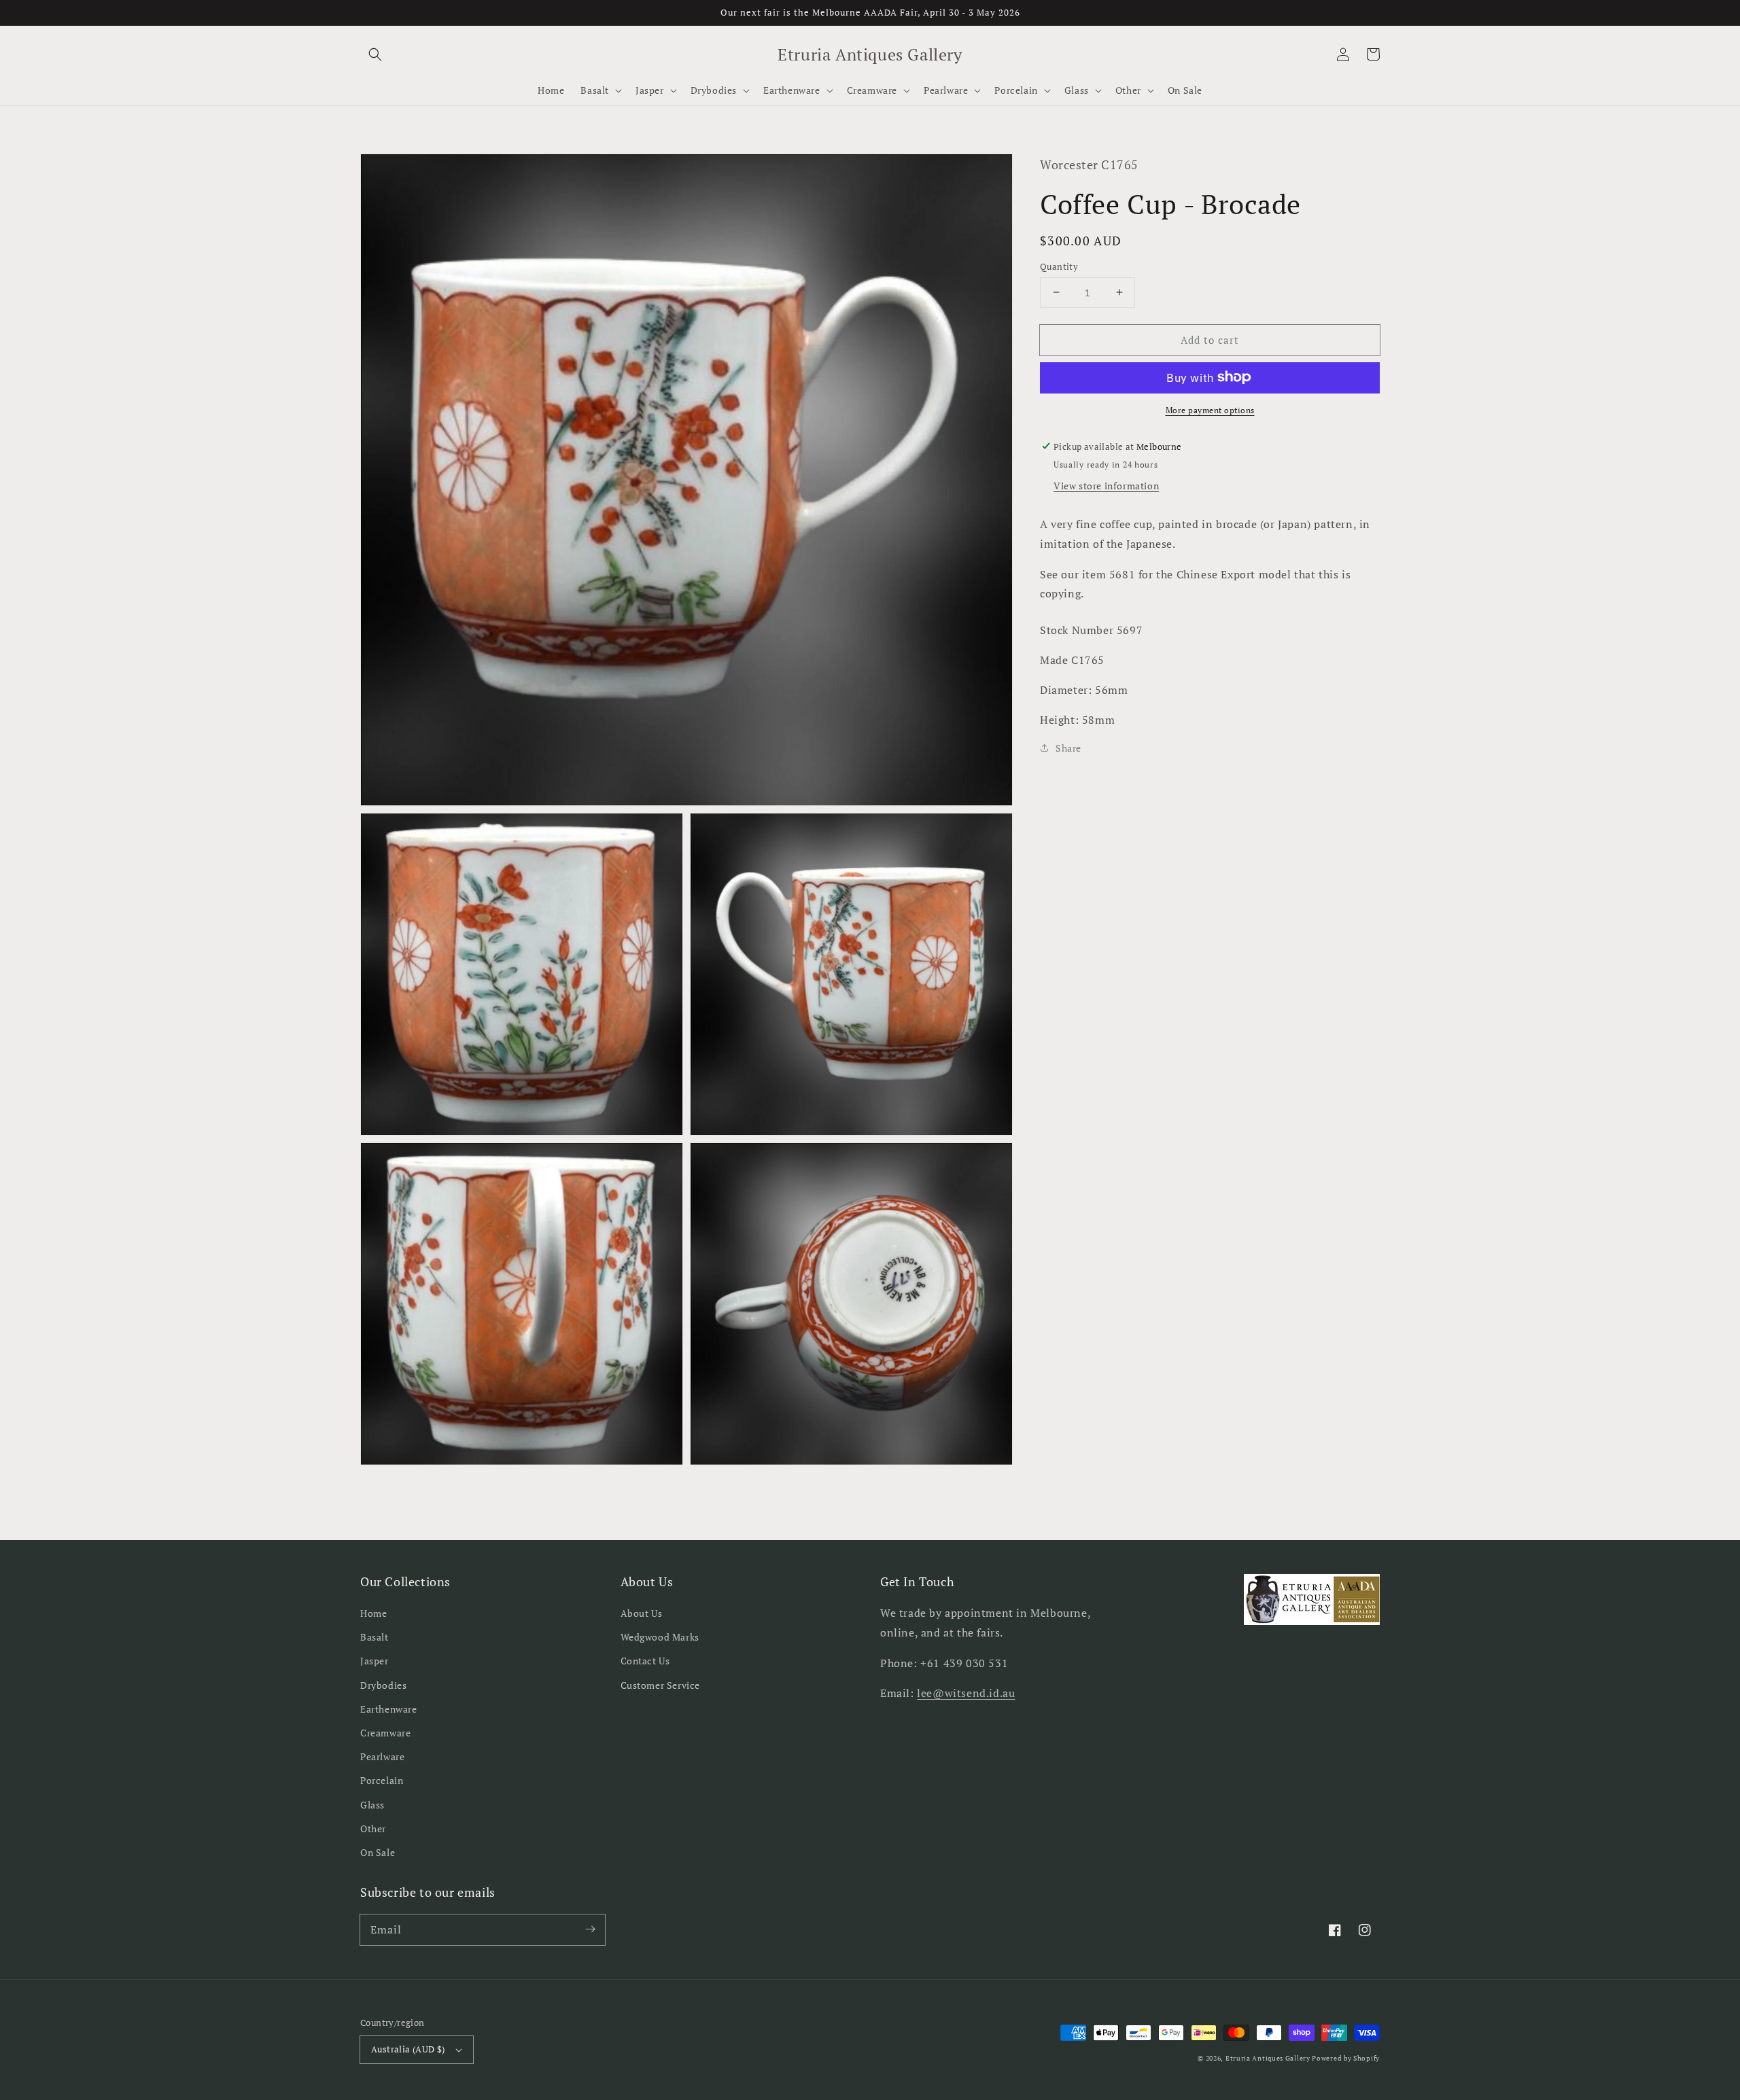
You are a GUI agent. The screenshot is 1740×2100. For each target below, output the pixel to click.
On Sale (378, 1852)
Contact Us (645, 1661)
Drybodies (383, 1685)
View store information (1106, 485)
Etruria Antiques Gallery (1269, 2058)
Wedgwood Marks (660, 1637)
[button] (375, 54)
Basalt (375, 1637)
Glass (372, 1805)
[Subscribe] (590, 1929)
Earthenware (389, 1709)
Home (373, 1613)
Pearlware (382, 1756)
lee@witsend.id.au (966, 1693)
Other (373, 1828)
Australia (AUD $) (408, 2049)
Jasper (375, 1661)
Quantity (1059, 266)
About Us (642, 1613)
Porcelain (382, 1780)
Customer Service (661, 1685)
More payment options (1210, 409)
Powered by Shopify (1346, 2058)
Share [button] (1068, 748)
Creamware (385, 1733)
